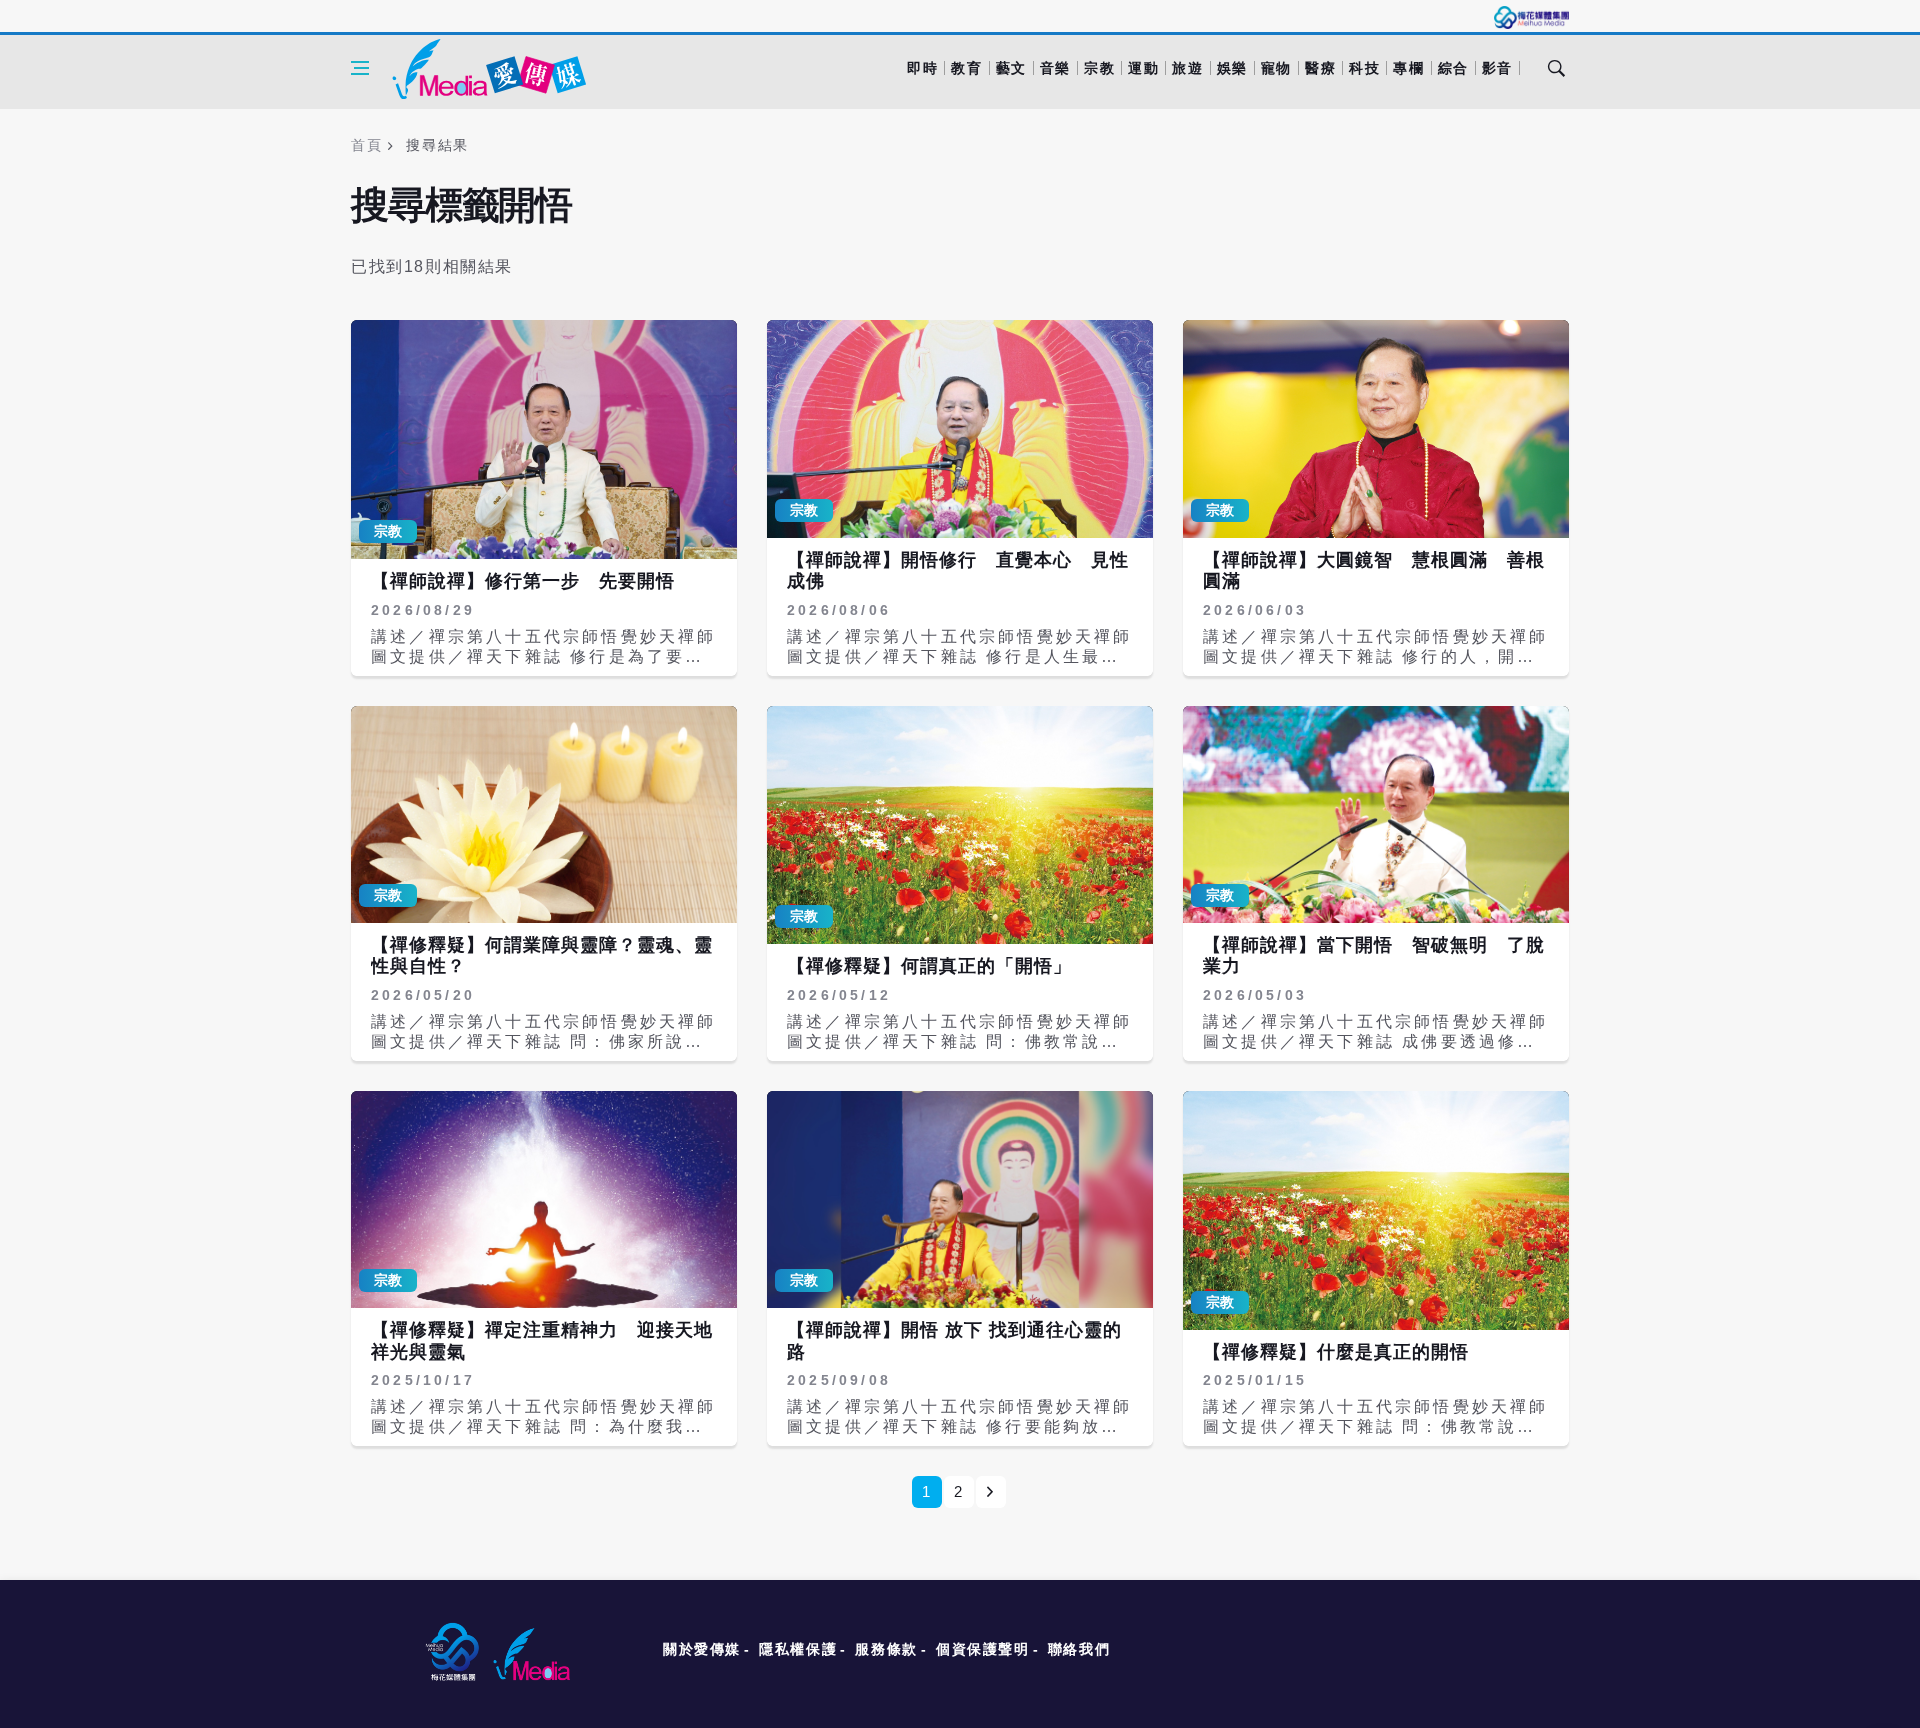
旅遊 (1187, 68)
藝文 (1011, 68)
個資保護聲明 (983, 1649)
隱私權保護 (798, 1649)
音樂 (1055, 68)
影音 (1497, 68)
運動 (1143, 68)
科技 (1364, 68)
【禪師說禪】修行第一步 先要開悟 (523, 581)
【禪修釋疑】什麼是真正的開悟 (1336, 1352)
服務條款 (886, 1649)
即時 (922, 68)
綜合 (1453, 68)
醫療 (1320, 68)
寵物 (1276, 68)
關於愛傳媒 (702, 1649)
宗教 (1099, 68)
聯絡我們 (1079, 1649)
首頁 (366, 145)
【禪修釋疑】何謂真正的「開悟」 (929, 966)
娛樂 (1232, 68)
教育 (966, 68)
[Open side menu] (360, 68)
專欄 (1408, 68)
